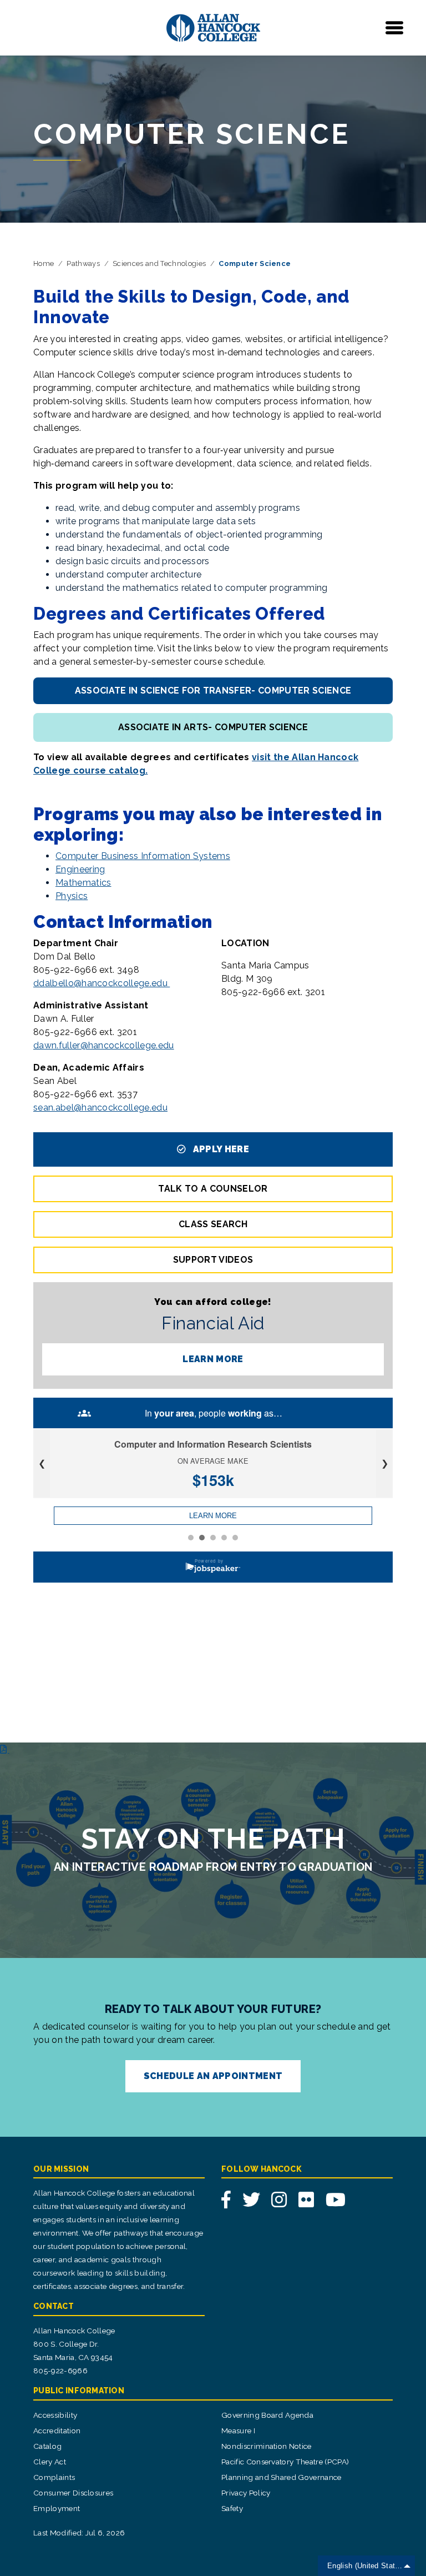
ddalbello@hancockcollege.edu (102, 983)
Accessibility (55, 2415)
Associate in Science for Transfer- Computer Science (213, 691)
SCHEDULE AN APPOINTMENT (213, 2076)
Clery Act (50, 2462)
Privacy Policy (246, 2493)
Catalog (47, 2446)
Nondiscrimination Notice (267, 2446)
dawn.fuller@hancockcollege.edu (104, 1045)
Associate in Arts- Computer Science (213, 727)
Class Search (213, 1224)
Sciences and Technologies (159, 263)
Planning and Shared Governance (282, 2477)
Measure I (238, 2431)
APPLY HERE (220, 1149)
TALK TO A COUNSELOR (213, 1189)
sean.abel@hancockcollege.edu (100, 1108)
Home (44, 263)
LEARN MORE (213, 1359)
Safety (232, 2508)
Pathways (83, 263)
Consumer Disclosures (73, 2493)
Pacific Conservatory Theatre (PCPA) (285, 2462)
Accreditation (57, 2431)
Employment (57, 2508)
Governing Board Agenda (267, 2415)
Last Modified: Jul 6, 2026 (79, 2533)
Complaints (54, 2477)
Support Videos (213, 1260)
